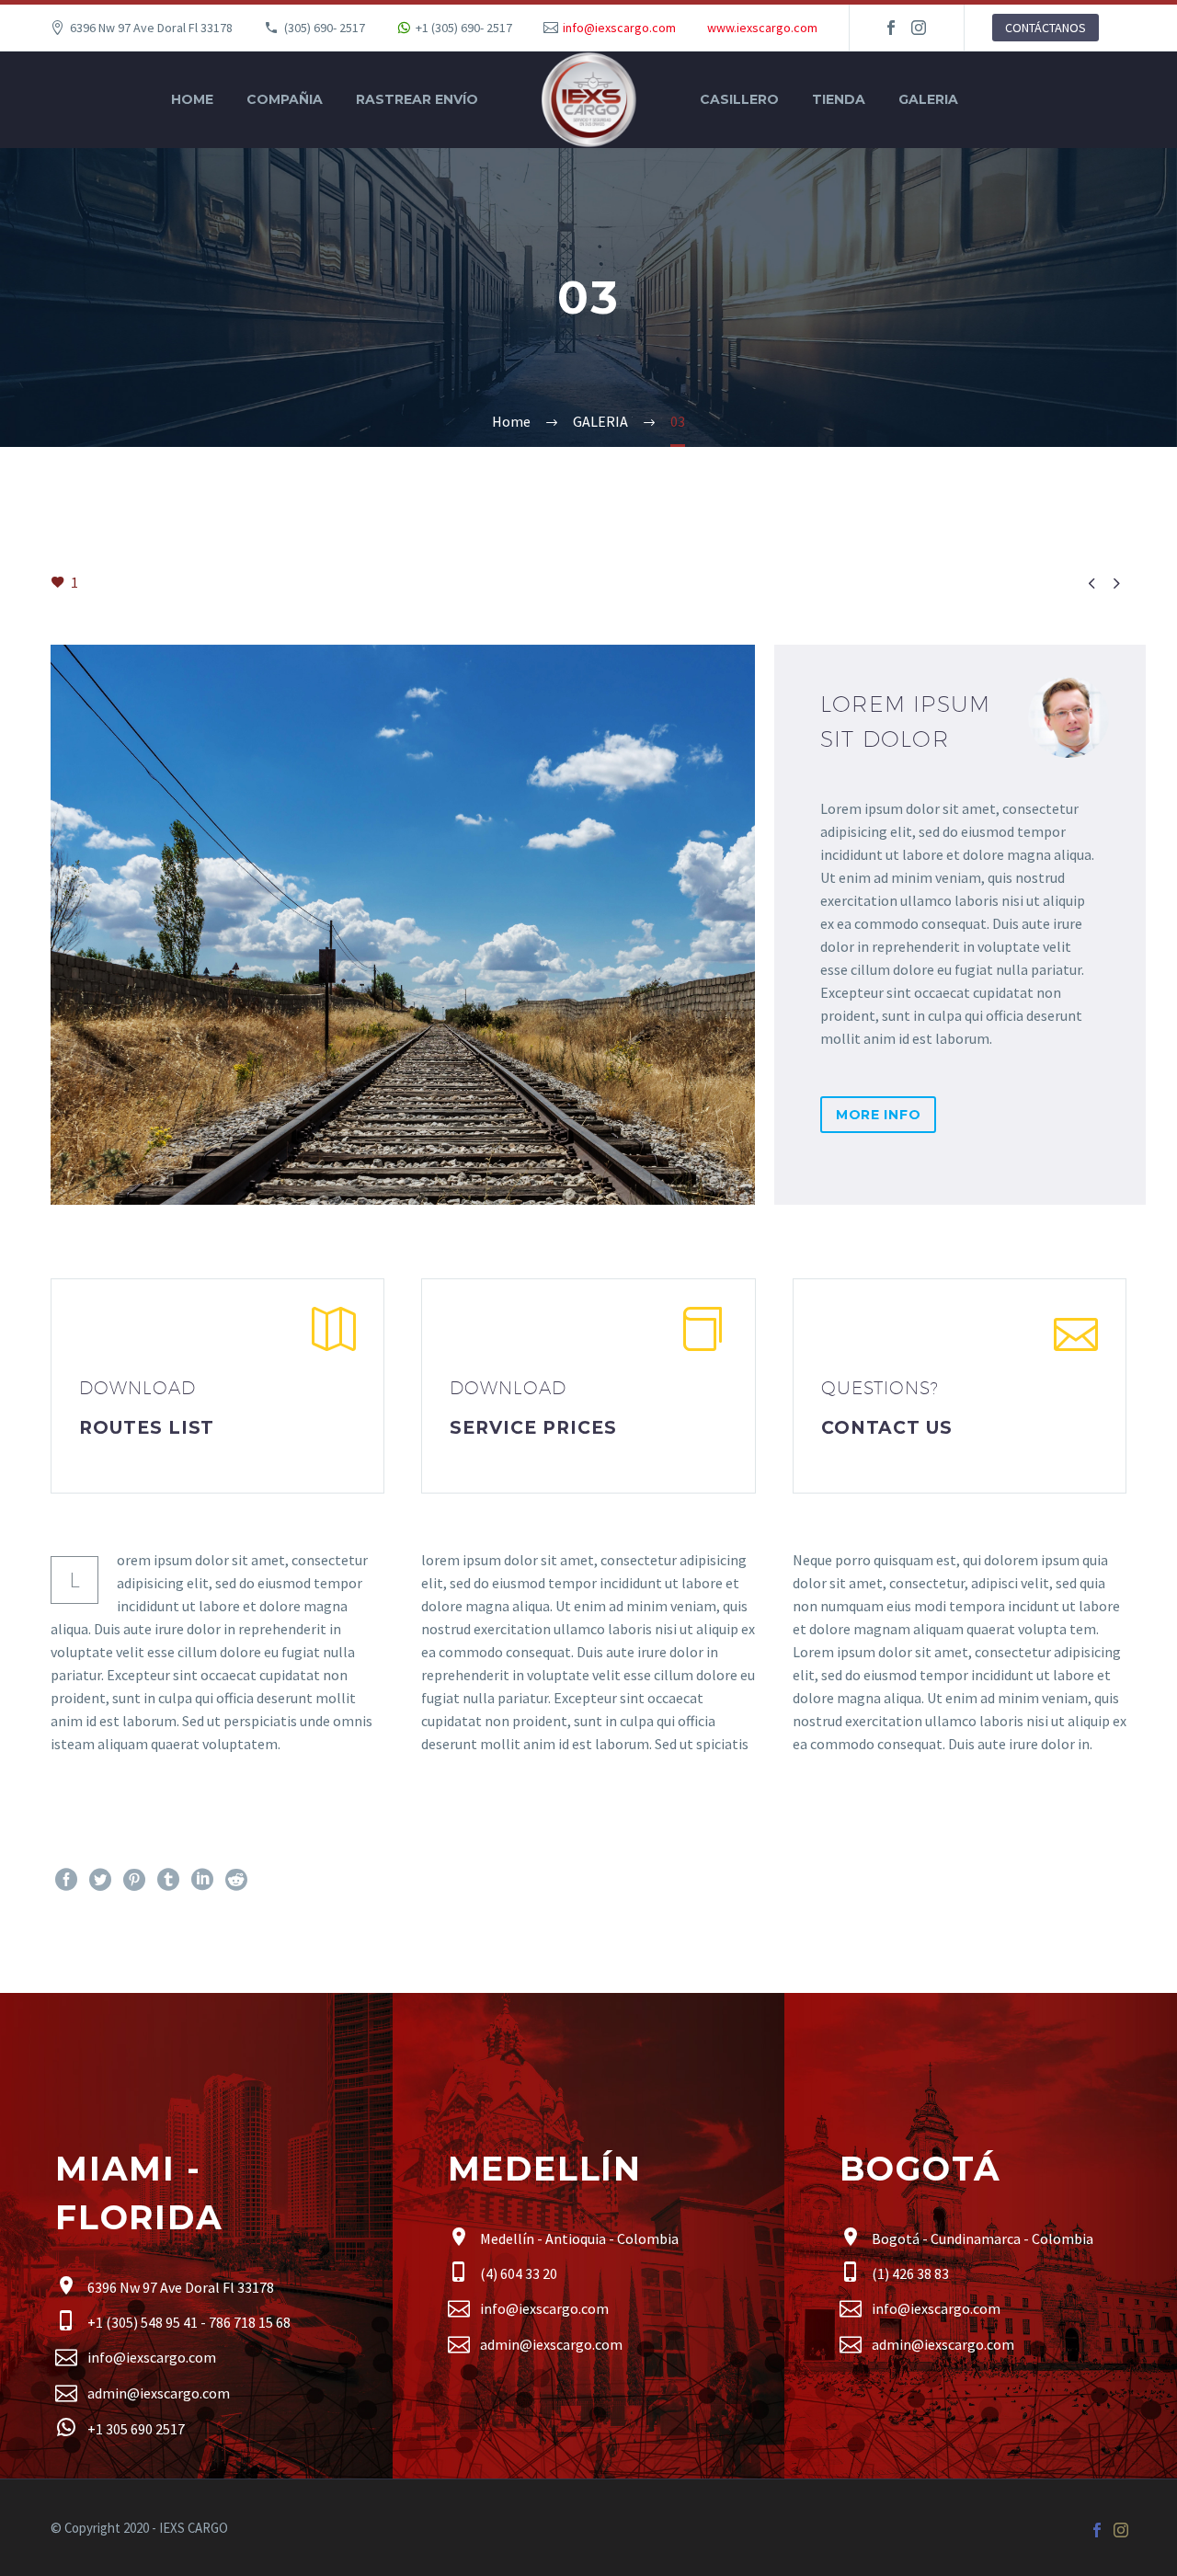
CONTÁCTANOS (1046, 28)
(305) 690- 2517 (325, 28)
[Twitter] (100, 1880)
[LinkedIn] (202, 1880)
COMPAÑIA (285, 99)
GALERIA (928, 99)
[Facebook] (891, 28)
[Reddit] (236, 1880)
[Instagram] (919, 28)
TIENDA (839, 99)
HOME (192, 99)
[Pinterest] (134, 1880)
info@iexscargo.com (619, 28)
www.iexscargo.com (762, 28)
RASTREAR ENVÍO (417, 99)
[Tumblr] (168, 1880)
